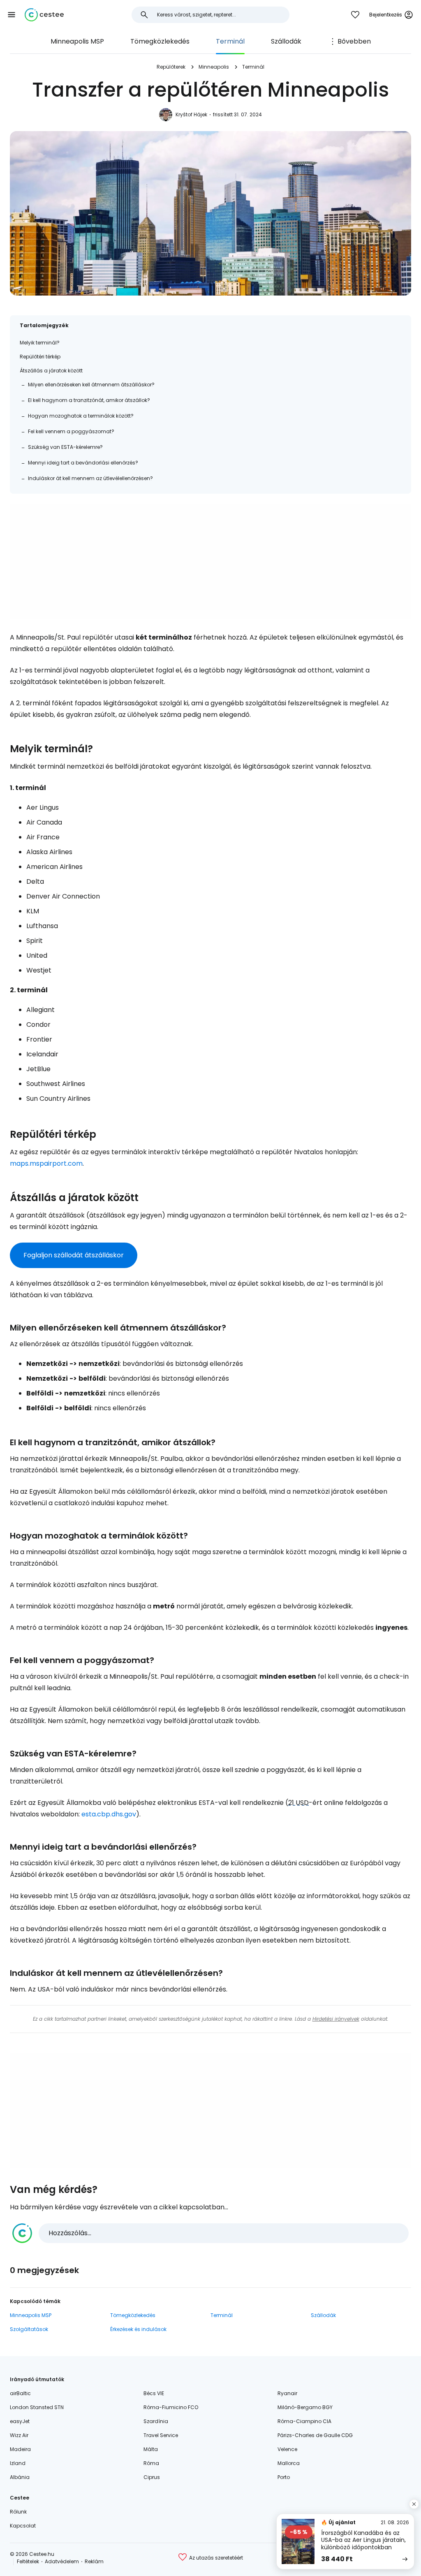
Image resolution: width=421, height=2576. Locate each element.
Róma (151, 2463)
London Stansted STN (37, 2407)
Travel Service (161, 2435)
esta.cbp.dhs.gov (109, 1814)
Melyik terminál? (40, 343)
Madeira (20, 2449)
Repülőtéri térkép (40, 357)
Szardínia (156, 2421)
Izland (18, 2463)
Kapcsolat (23, 2526)
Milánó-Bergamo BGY (305, 2407)
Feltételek (28, 2561)
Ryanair (287, 2393)
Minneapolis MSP (77, 41)
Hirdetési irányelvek (336, 2019)
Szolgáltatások (29, 2329)
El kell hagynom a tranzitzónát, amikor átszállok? (89, 400)
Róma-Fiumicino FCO (171, 2407)
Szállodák (286, 41)
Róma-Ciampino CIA (304, 2421)
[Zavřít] (414, 2504)
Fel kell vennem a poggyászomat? (71, 431)
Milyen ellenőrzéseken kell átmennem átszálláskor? (91, 385)
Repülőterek (171, 67)
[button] (12, 15)
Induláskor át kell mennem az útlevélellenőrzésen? (90, 478)
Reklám (94, 2561)
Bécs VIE (154, 2393)
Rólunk (18, 2512)
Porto (284, 2477)
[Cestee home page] (44, 15)
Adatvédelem (62, 2561)
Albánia (20, 2477)
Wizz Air (19, 2435)
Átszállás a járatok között (51, 371)
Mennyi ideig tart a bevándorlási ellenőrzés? (83, 463)
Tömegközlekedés (160, 41)
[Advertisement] (210, 561)
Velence (287, 2449)
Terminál (230, 41)
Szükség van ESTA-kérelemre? (65, 447)
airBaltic (20, 2393)
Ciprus (152, 2477)
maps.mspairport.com (46, 1163)
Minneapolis (214, 67)
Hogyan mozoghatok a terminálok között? (81, 416)
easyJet (20, 2421)
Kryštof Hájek (191, 114)
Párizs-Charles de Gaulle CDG (315, 2435)
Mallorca (289, 2463)
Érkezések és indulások (138, 2329)
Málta (151, 2449)
